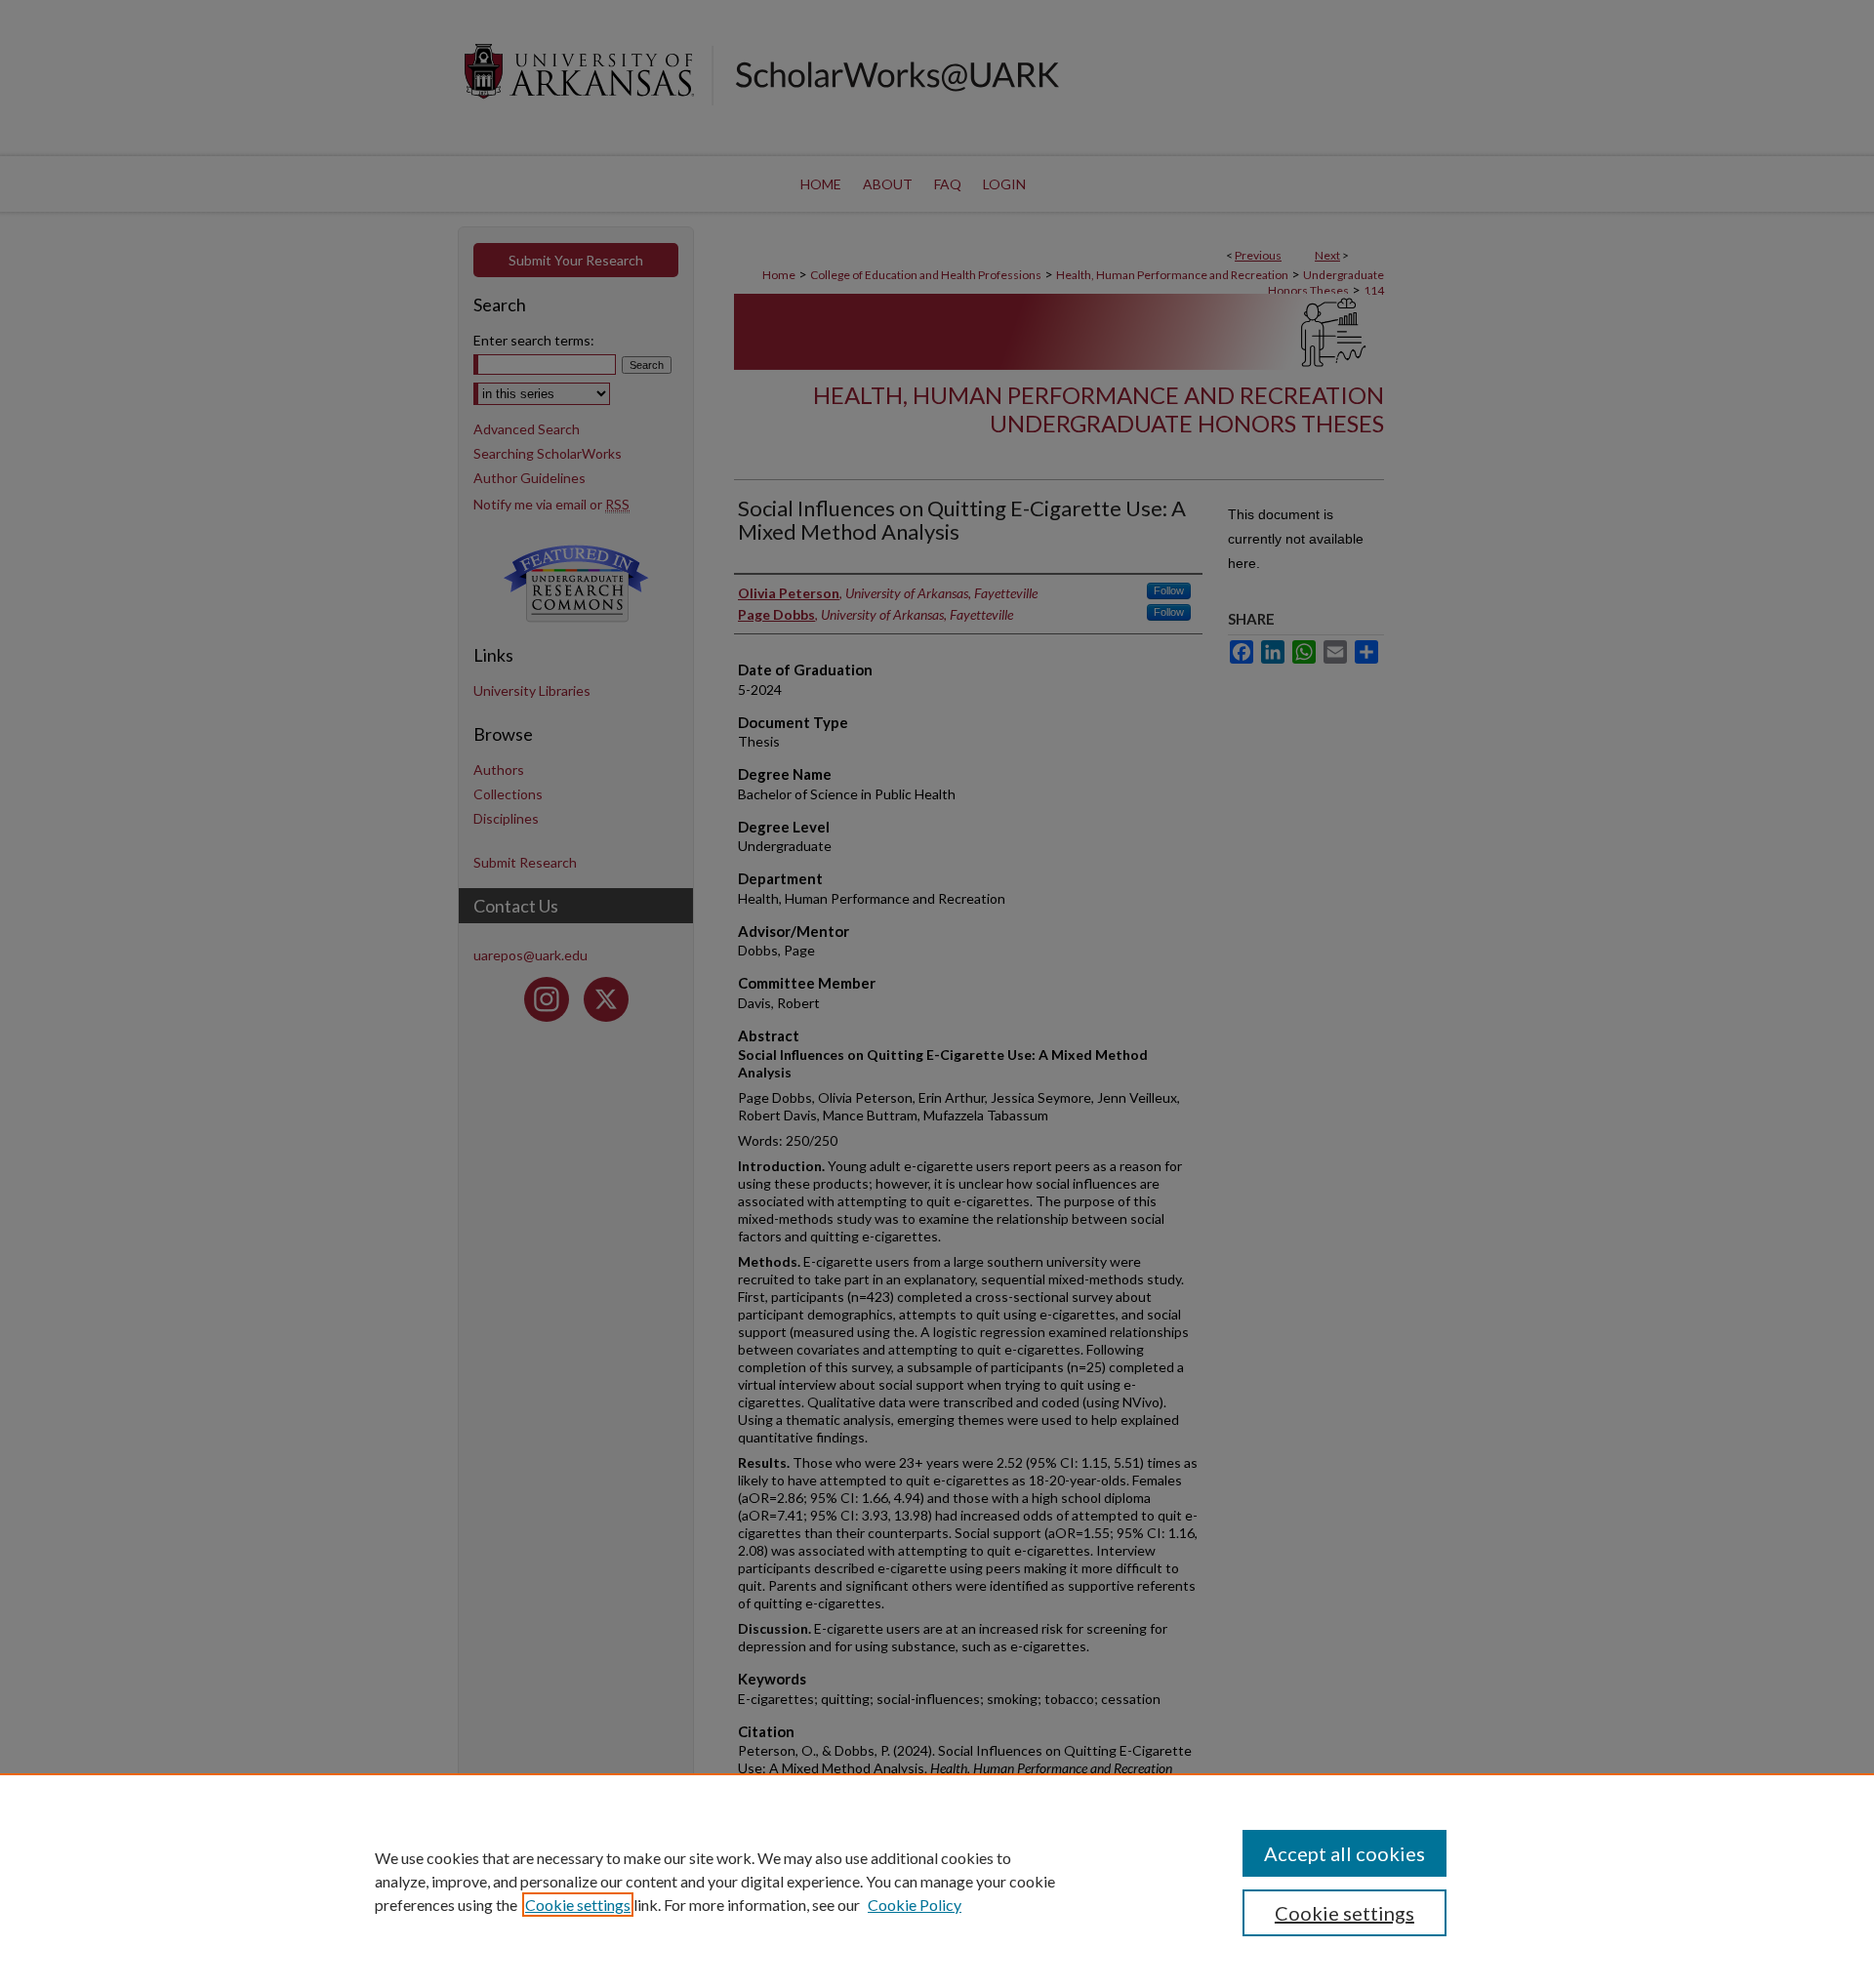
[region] (937, 1881)
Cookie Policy (915, 1905)
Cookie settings (578, 1905)
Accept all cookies (1344, 1853)
